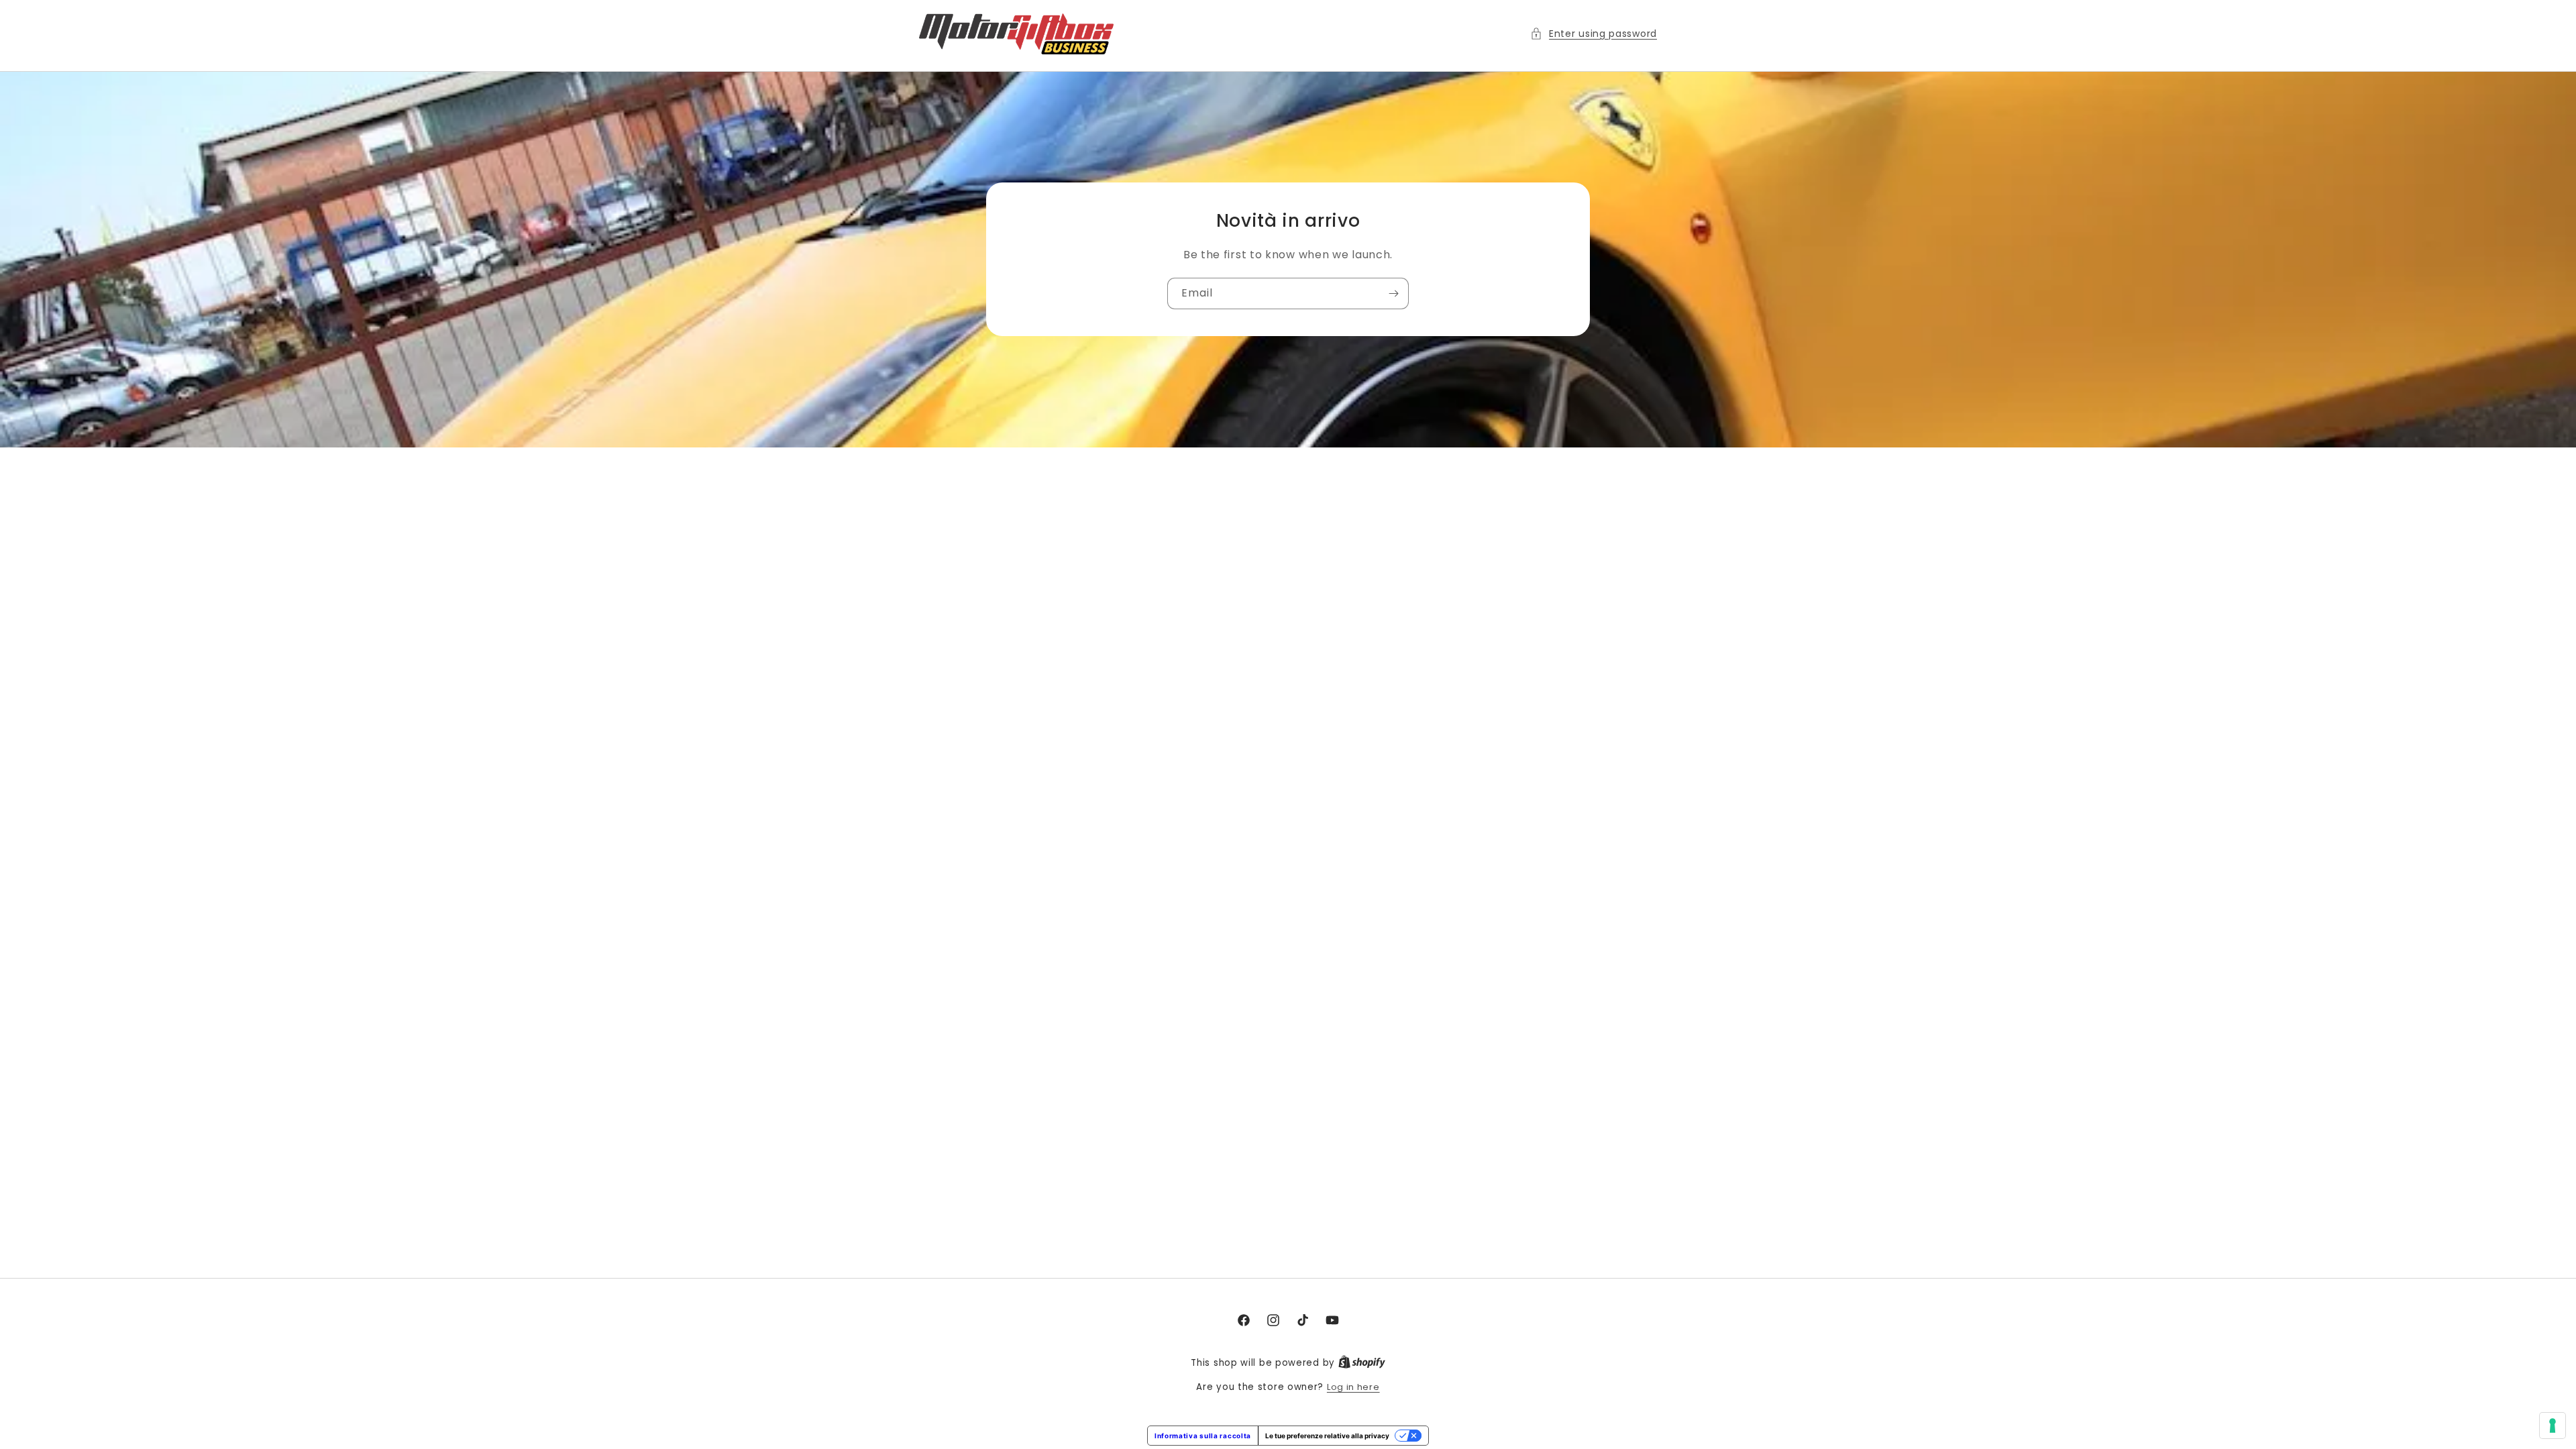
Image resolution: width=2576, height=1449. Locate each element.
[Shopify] (1362, 1363)
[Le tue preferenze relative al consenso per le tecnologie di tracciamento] (2553, 1426)
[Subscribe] (1393, 294)
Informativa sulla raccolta (1203, 1436)
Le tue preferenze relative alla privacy (1327, 1436)
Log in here (1353, 1387)
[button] (1594, 34)
